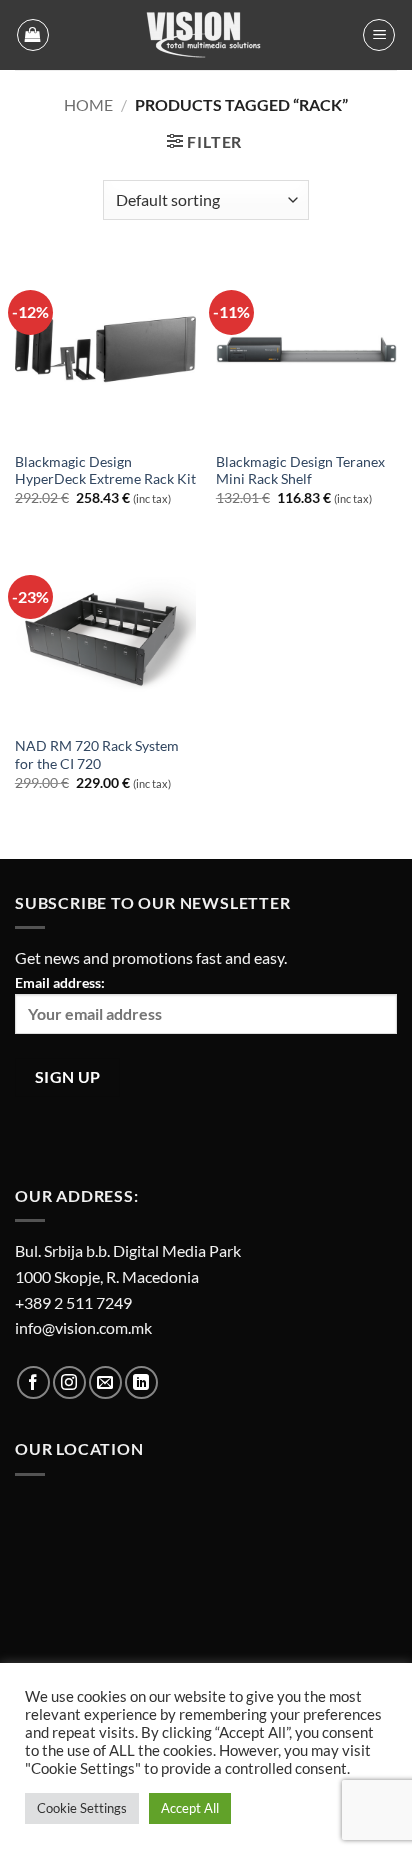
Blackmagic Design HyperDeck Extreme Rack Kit (105, 471)
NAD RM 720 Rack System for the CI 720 (97, 755)
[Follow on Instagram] (69, 1382)
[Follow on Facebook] (33, 1382)
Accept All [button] (190, 1808)
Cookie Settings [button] (82, 1808)
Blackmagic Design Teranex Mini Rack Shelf (300, 471)
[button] (33, 35)
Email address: (60, 982)
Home (88, 104)
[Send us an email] (105, 1382)
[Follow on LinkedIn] (141, 1382)
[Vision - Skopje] (206, 35)
